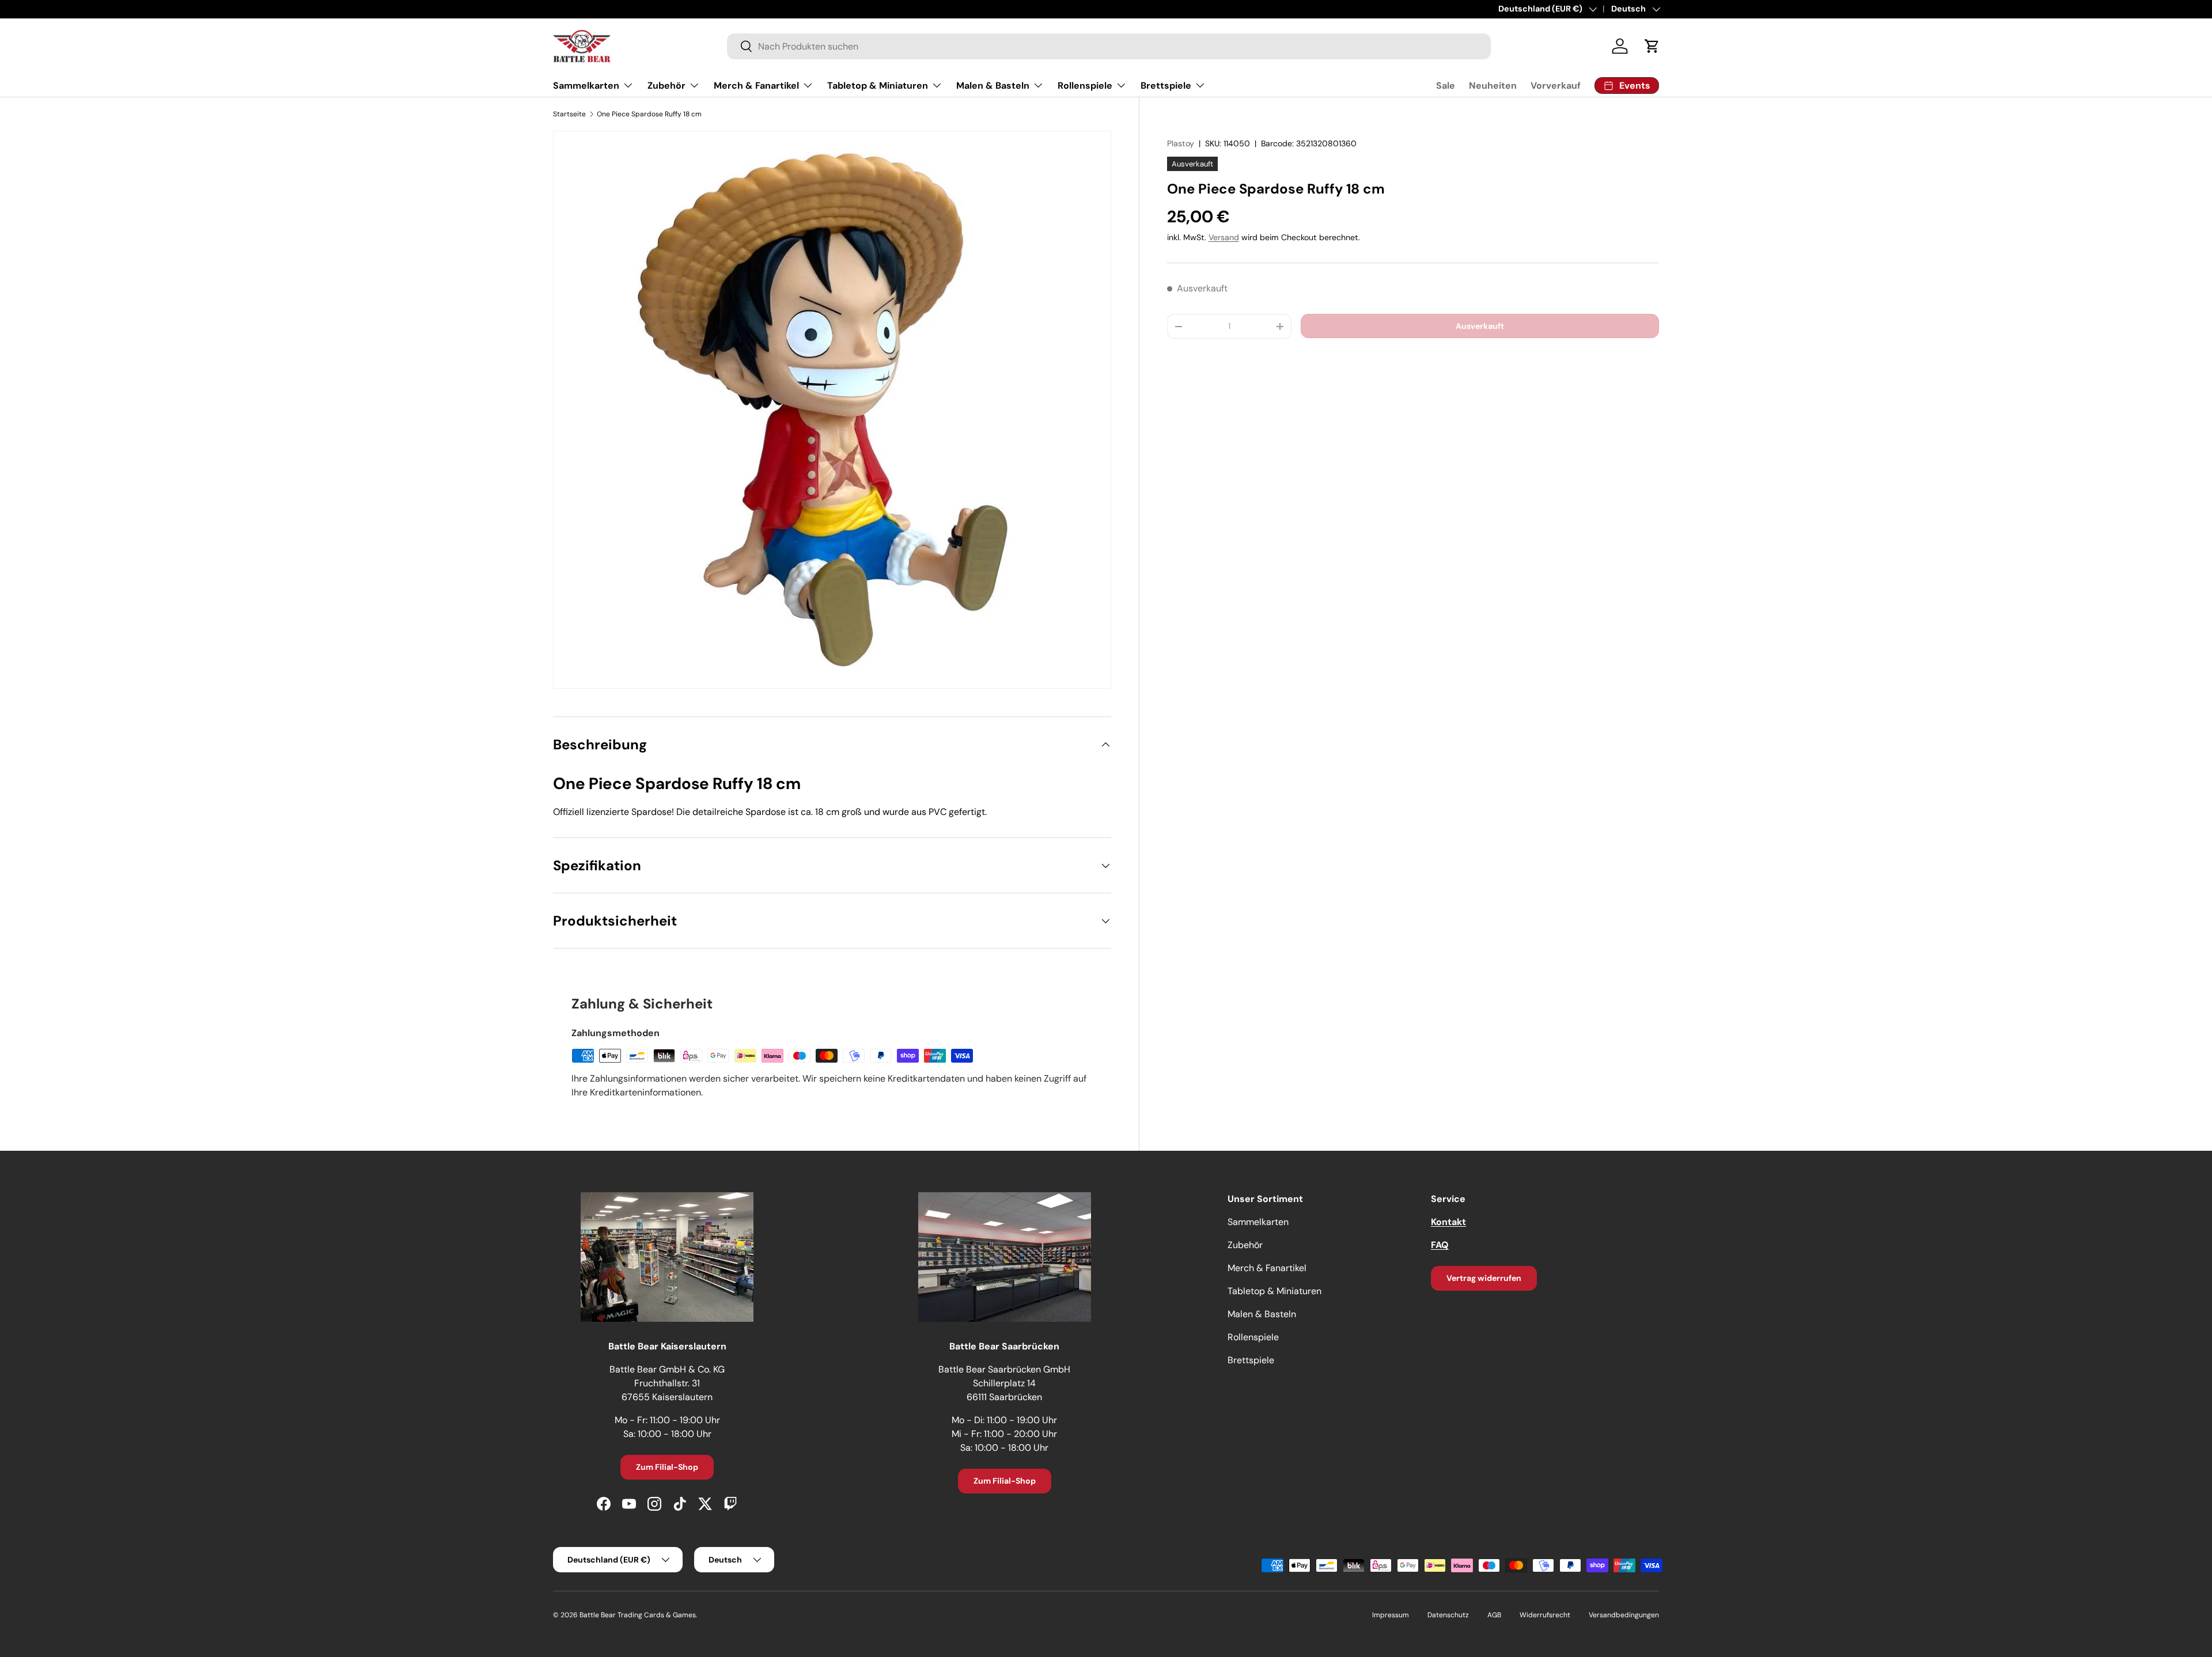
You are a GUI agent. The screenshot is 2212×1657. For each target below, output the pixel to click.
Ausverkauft (1480, 326)
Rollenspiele (1085, 86)
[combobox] (1109, 46)
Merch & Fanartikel (756, 86)
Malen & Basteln (993, 86)
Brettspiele (1166, 86)
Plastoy (1181, 143)
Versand (1224, 238)
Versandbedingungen (1624, 1615)
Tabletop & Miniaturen (878, 86)
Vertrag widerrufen (1484, 1278)
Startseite (569, 114)
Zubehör (666, 86)
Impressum (1391, 1615)
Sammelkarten (586, 86)
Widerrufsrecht (1545, 1615)
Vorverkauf (1556, 86)
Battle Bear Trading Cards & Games (638, 1615)
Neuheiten (1493, 86)
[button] (1652, 46)
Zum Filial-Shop (667, 1467)
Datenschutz (1448, 1615)
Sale (1446, 86)
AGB (1494, 1615)
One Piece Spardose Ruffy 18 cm (649, 114)
